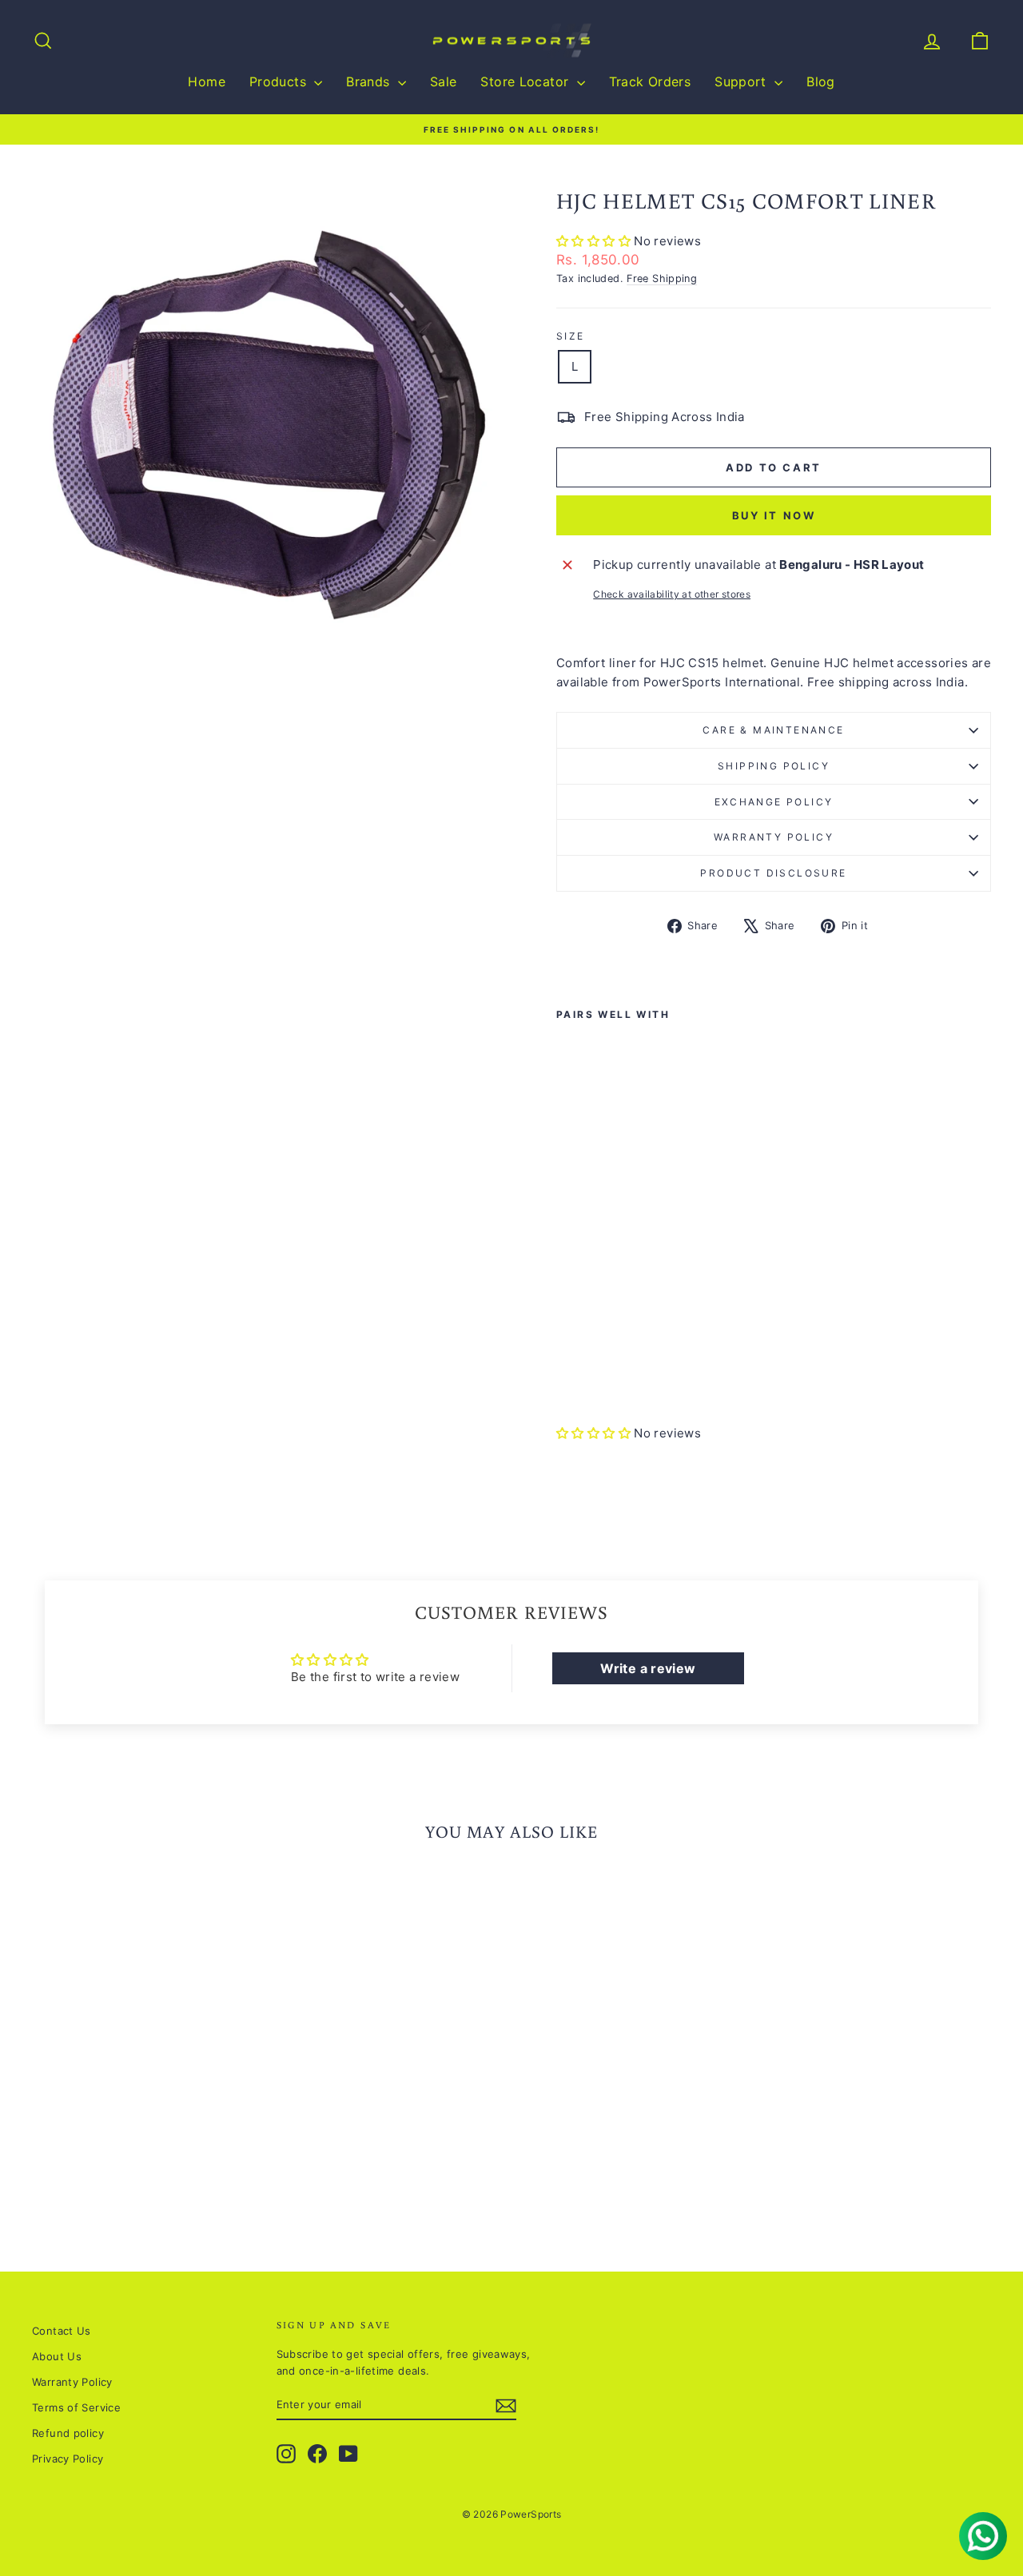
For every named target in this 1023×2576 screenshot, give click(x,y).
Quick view (145, 2090)
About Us (57, 2356)
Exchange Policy (774, 802)
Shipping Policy (774, 766)
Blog (821, 81)
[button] (595, 241)
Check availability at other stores (672, 594)
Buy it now (774, 515)
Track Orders (650, 81)
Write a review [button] (648, 1668)
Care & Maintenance (773, 730)
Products (280, 81)
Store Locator (526, 81)
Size (571, 336)
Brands (370, 81)
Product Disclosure (773, 873)
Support (742, 81)
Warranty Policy (774, 837)
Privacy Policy (68, 2459)
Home (207, 81)
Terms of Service (76, 2407)
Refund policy (68, 2433)
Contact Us (62, 2331)
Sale (444, 81)
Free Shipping (662, 278)
